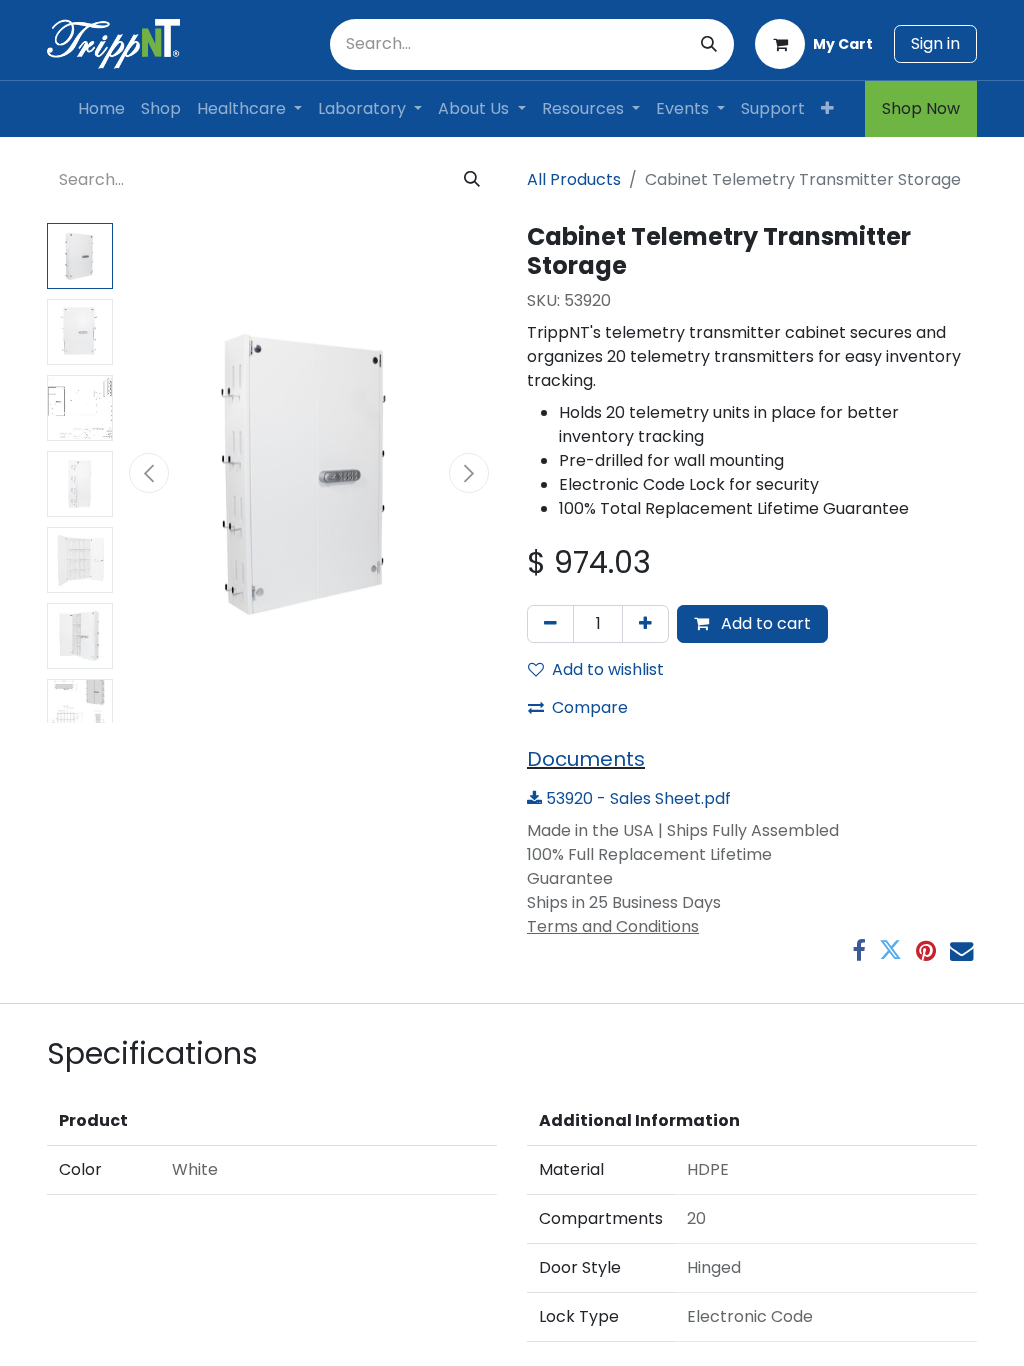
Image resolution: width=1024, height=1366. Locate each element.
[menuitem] (101, 109)
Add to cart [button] (764, 623)
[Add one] (645, 624)
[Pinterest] (926, 950)
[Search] (709, 44)
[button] (149, 473)
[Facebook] (858, 950)
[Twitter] (890, 950)
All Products (574, 179)
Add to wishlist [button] (608, 669)
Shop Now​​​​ (921, 108)
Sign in (935, 43)
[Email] (961, 950)
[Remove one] (550, 624)
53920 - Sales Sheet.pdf (636, 798)
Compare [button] (590, 707)
